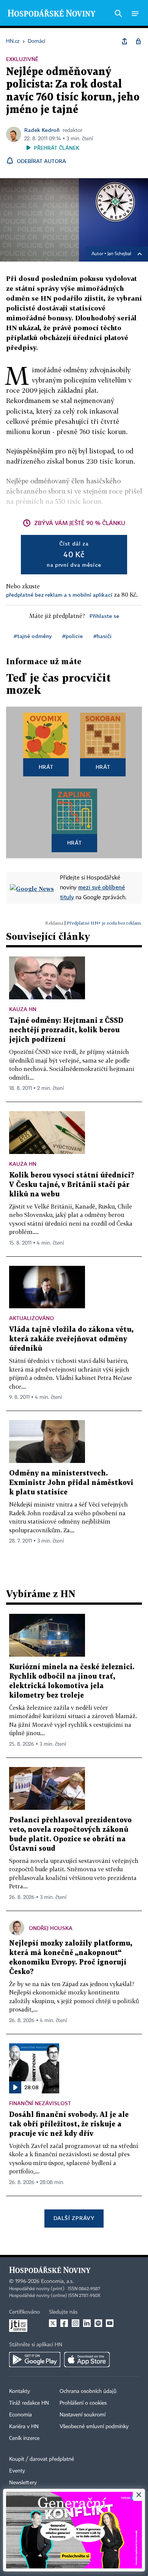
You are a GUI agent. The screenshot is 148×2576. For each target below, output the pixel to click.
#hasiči (102, 636)
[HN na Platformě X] (53, 2323)
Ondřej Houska (51, 1928)
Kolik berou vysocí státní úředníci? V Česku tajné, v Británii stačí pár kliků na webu (72, 1185)
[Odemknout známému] (138, 41)
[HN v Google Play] (35, 2360)
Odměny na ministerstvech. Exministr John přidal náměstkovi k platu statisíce (71, 1483)
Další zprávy (74, 2218)
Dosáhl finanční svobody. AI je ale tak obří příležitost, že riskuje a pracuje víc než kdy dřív (69, 2124)
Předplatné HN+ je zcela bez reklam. (104, 923)
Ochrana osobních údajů (88, 2391)
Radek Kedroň (42, 130)
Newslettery (23, 2483)
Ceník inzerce (24, 2438)
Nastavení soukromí (83, 2415)
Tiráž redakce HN (29, 2403)
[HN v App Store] (87, 2360)
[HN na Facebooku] (64, 2323)
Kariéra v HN (24, 2427)
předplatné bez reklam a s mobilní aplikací (59, 595)
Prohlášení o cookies (83, 2403)
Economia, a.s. (57, 2281)
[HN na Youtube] (110, 2323)
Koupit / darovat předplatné (42, 2459)
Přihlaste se (104, 616)
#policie (72, 636)
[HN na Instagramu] (76, 2323)
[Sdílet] (124, 41)
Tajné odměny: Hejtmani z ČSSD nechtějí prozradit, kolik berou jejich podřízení (66, 1030)
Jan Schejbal (119, 254)
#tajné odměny (33, 636)
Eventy (17, 2471)
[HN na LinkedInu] (87, 2323)
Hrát (46, 767)
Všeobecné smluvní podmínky (94, 2427)
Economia (20, 2415)
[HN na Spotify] (98, 2323)
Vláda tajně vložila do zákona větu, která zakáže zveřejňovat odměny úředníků (71, 1339)
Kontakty (20, 2391)
